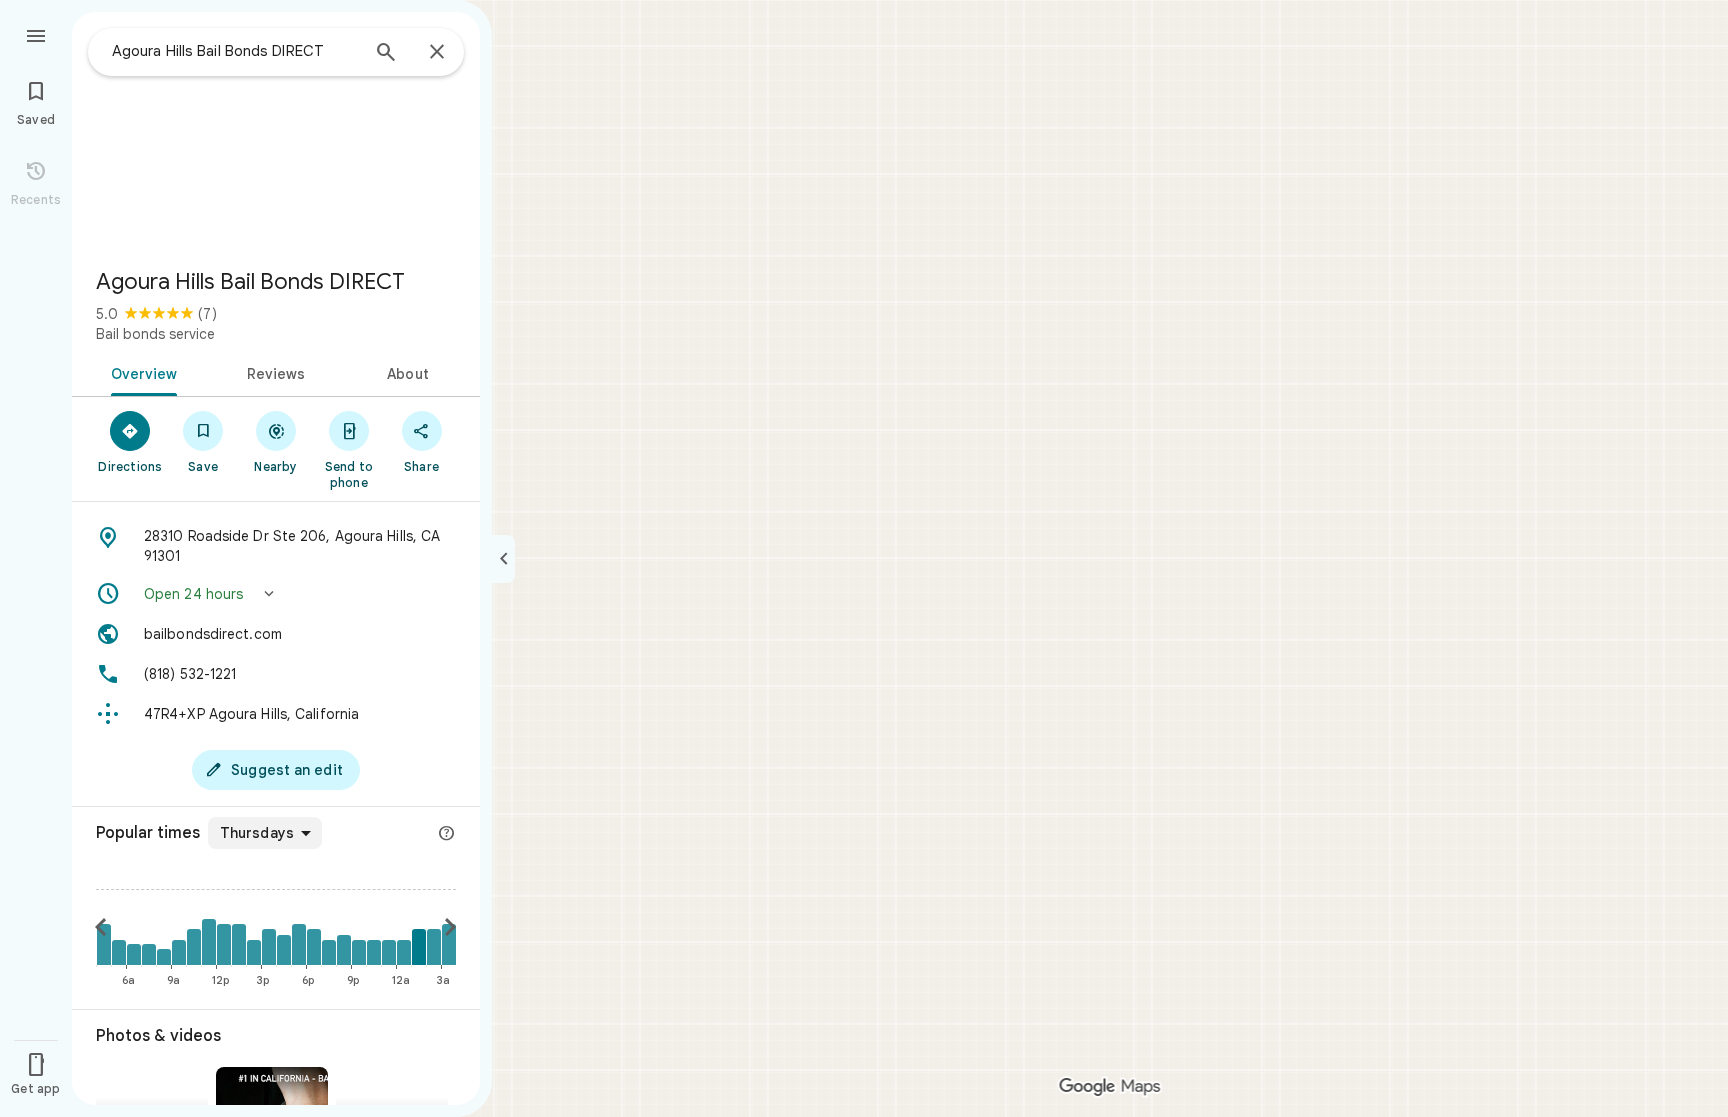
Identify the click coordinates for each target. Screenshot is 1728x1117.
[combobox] (235, 51)
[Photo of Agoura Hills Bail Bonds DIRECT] (276, 132)
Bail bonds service (155, 334)
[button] (276, 594)
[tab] (140, 372)
